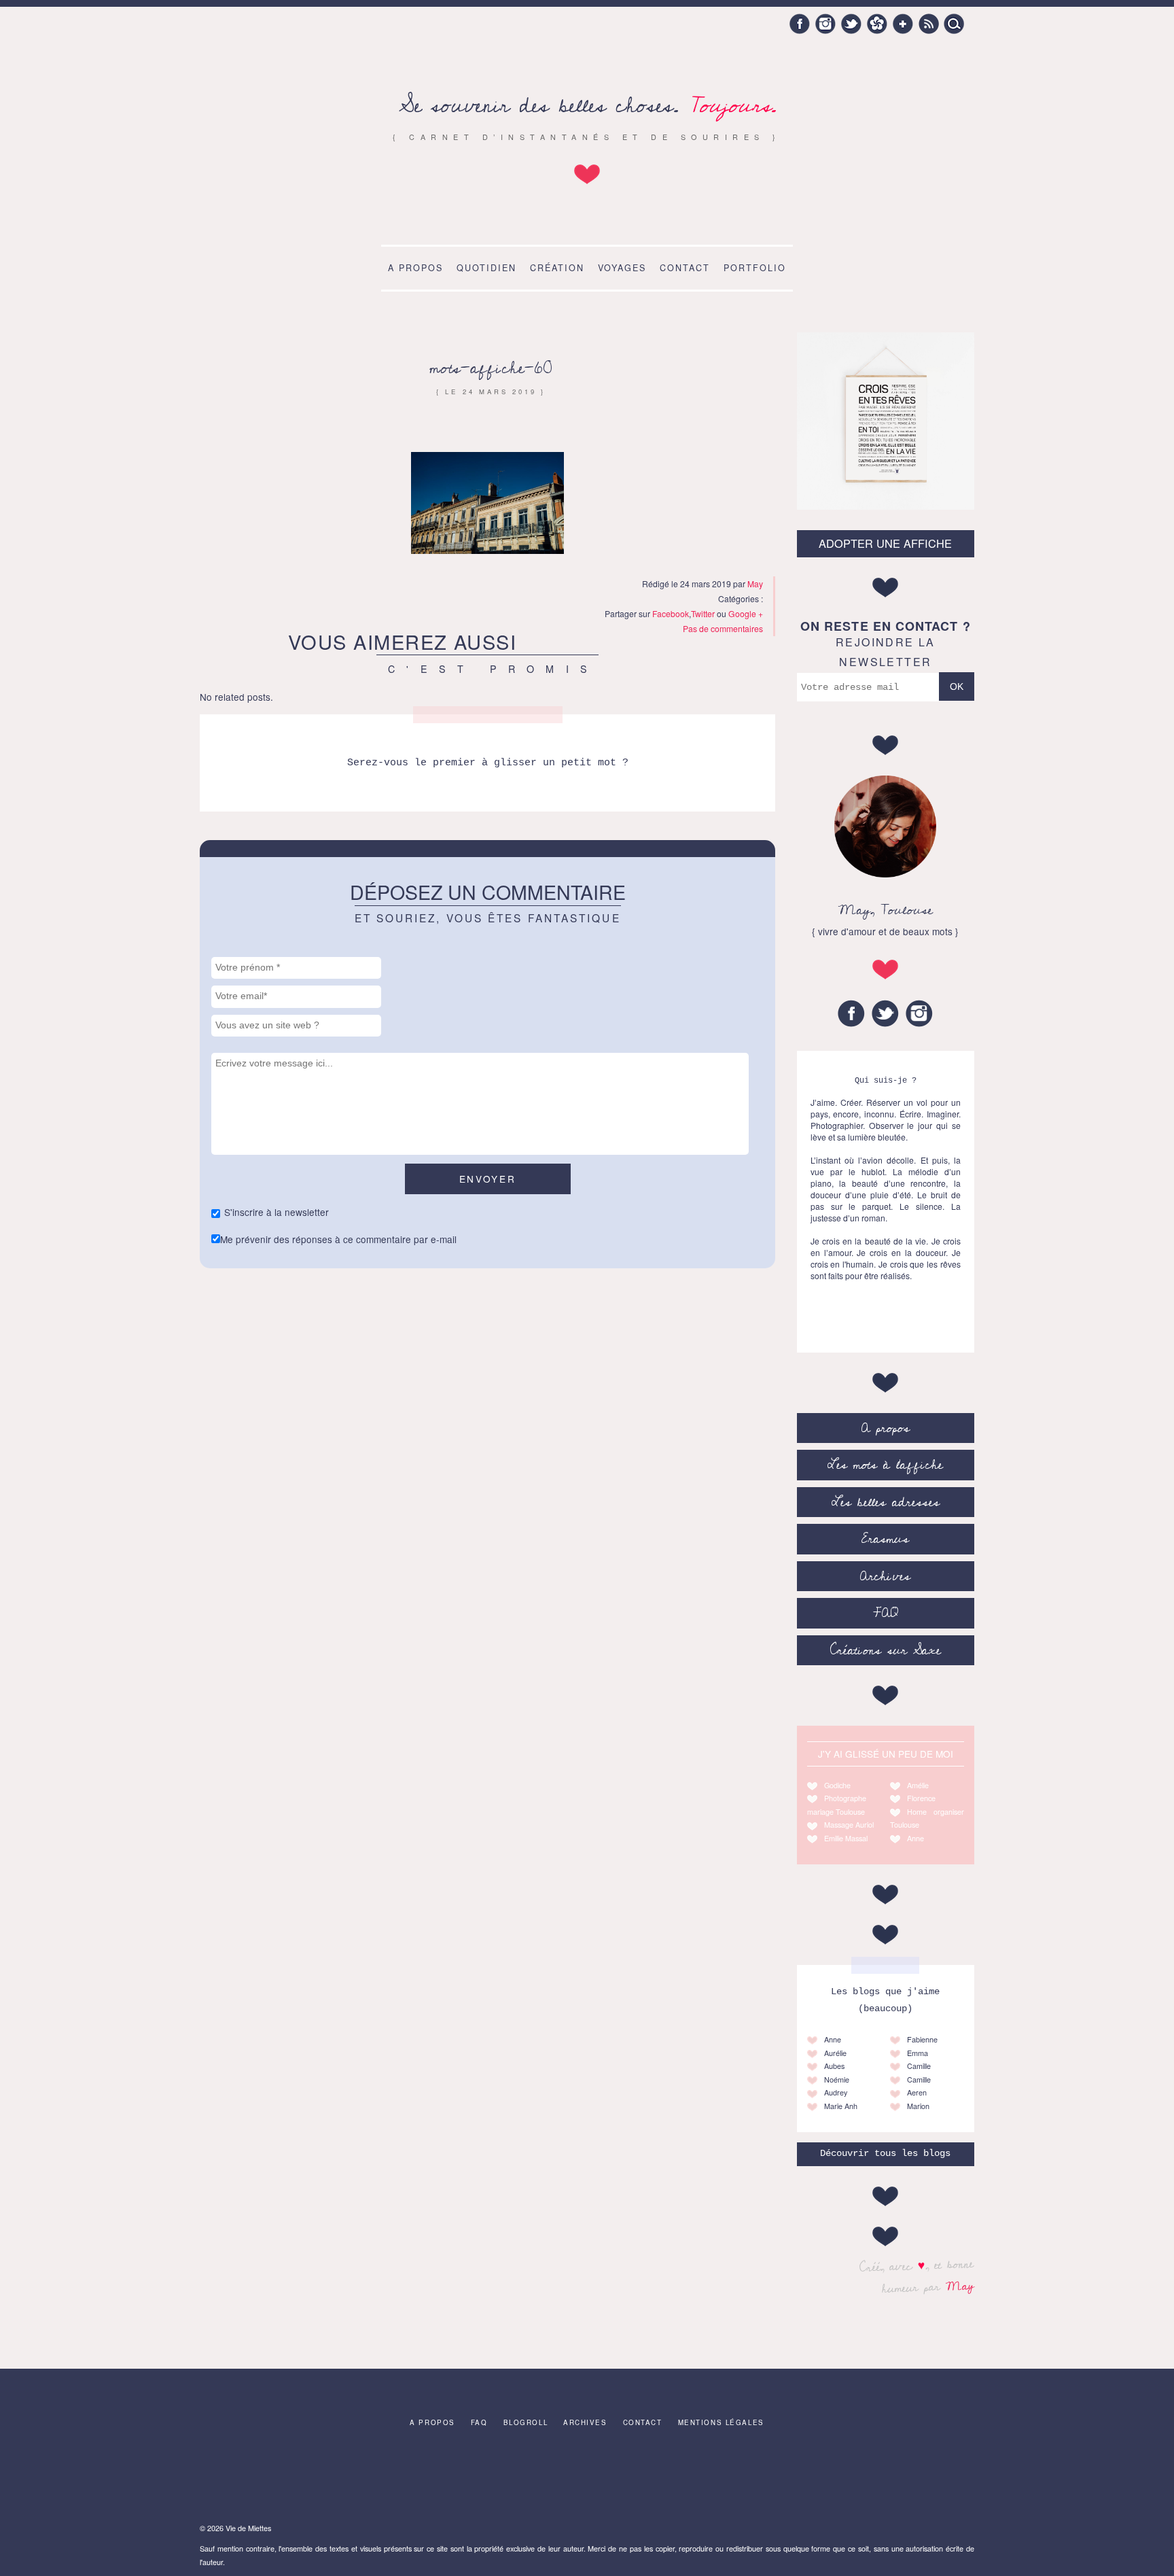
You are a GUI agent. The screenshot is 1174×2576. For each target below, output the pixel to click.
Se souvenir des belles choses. (587, 106)
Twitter (851, 24)
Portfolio (755, 268)
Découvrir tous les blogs (885, 2154)
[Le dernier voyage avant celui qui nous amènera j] (502, 2478)
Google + (903, 24)
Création (557, 268)
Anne (915, 1838)
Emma (918, 2053)
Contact (685, 268)
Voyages (622, 268)
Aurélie (835, 2053)
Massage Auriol (849, 1825)
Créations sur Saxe (886, 1650)
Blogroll (526, 2422)
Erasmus (885, 1539)
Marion (918, 2106)
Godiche (837, 1785)
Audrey (836, 2092)
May (960, 2286)
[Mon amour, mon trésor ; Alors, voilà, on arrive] (673, 2478)
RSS (929, 24)
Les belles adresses (886, 1502)
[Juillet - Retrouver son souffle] (246, 2478)
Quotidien (486, 268)
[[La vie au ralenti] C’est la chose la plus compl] (416, 2478)
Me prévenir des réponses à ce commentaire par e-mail (338, 1239)
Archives (885, 1576)
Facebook (800, 24)
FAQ (886, 1613)
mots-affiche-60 (491, 368)
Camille (919, 2066)
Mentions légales (721, 2422)
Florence (921, 1798)
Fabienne (922, 2039)
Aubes (834, 2066)
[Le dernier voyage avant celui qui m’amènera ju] (928, 2478)
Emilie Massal (846, 1838)
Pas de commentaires (723, 628)
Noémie (837, 2079)
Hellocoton (877, 24)
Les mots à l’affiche (885, 1465)
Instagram (825, 24)
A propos (415, 268)
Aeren (917, 2092)
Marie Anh (841, 2106)
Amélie (918, 1785)
